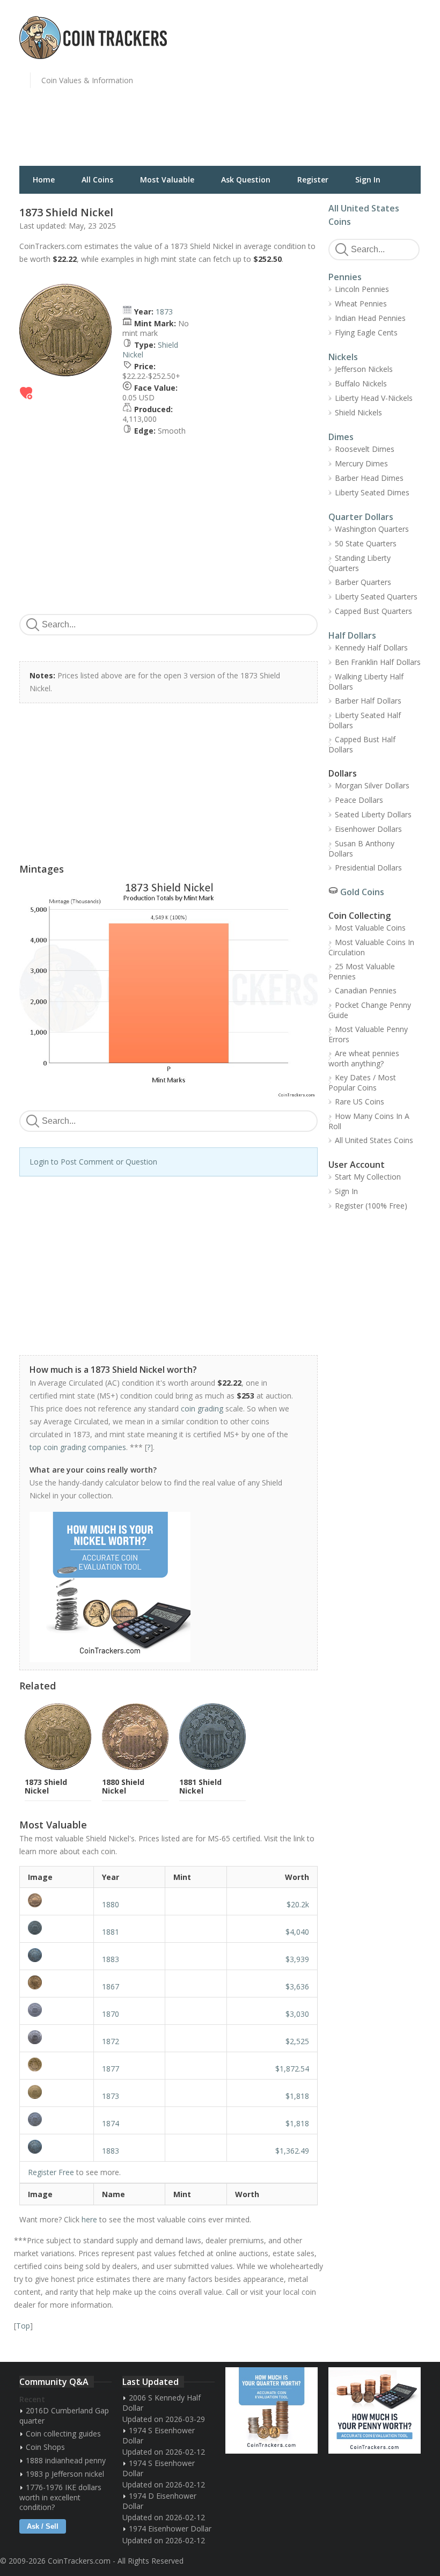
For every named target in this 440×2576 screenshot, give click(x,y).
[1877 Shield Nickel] (57, 2065)
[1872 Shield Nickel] (57, 2037)
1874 (111, 2123)
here (89, 2219)
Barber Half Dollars (368, 701)
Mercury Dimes (361, 463)
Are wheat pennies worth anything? (364, 1058)
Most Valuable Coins (370, 928)
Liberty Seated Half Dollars (365, 720)
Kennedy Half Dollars (371, 647)
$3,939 (297, 1959)
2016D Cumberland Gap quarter (64, 2416)
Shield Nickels (358, 412)
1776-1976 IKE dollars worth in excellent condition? (60, 2497)
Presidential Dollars (368, 868)
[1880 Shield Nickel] (57, 1900)
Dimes (341, 437)
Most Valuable (167, 180)
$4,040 (297, 1932)
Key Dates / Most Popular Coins (362, 1082)
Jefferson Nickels (364, 369)
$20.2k (298, 1904)
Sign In (368, 180)
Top (23, 2326)
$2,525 (297, 2041)
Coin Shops (45, 2447)
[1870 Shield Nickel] (57, 2010)
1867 (111, 1986)
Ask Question (246, 180)
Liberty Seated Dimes (372, 492)
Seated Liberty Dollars (373, 814)
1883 (111, 1959)
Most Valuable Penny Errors (368, 1034)
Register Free (51, 2172)
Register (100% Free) (371, 1206)
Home (44, 180)
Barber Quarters (363, 582)
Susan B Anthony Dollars (361, 848)
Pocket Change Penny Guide (370, 1010)
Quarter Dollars (361, 517)
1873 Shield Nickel (46, 1786)
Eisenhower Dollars (368, 829)
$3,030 (297, 2014)
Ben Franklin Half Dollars (378, 662)
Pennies (345, 277)
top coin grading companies (78, 1447)
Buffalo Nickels (361, 383)
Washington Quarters (372, 529)
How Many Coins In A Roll (369, 1121)
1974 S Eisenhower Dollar (159, 2435)
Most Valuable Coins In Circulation (371, 947)
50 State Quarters (366, 543)
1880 (111, 1904)
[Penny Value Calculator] (375, 2410)
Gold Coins (362, 892)
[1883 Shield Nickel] (57, 1955)
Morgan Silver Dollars (372, 785)
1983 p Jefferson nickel (65, 2474)
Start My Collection (368, 1177)
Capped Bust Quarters (373, 611)
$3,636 (297, 1986)
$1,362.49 (292, 2151)
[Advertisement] (333, 89)
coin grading (202, 1408)
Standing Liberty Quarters (360, 563)
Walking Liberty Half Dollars (366, 682)
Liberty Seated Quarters (376, 597)
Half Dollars (352, 635)
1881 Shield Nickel (200, 1786)
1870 (111, 2014)
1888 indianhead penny (66, 2460)
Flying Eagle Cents (366, 332)
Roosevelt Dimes (365, 449)
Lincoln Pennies (362, 289)
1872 (111, 2041)
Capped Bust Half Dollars (362, 744)
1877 (111, 2069)
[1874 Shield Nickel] (57, 2119)
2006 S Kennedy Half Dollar (162, 2403)
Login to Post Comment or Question (93, 1162)
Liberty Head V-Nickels (374, 398)
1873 (164, 312)
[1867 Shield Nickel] (57, 1982)
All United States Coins (374, 1140)
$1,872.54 (292, 2069)
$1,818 (297, 2096)
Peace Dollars (359, 800)
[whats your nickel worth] (163, 1587)
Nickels (343, 357)
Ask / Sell (43, 2526)
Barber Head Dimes (369, 478)
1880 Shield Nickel (123, 1786)
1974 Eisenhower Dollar (170, 2529)
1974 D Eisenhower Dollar (159, 2501)
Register (313, 180)
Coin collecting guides (63, 2434)
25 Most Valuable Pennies (362, 971)
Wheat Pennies (361, 303)
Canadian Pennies (366, 990)
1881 (111, 1932)
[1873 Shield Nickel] (57, 2092)
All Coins (97, 180)
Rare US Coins (360, 1102)
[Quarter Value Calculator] (272, 2410)
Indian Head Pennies (370, 318)
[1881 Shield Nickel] (57, 1928)
